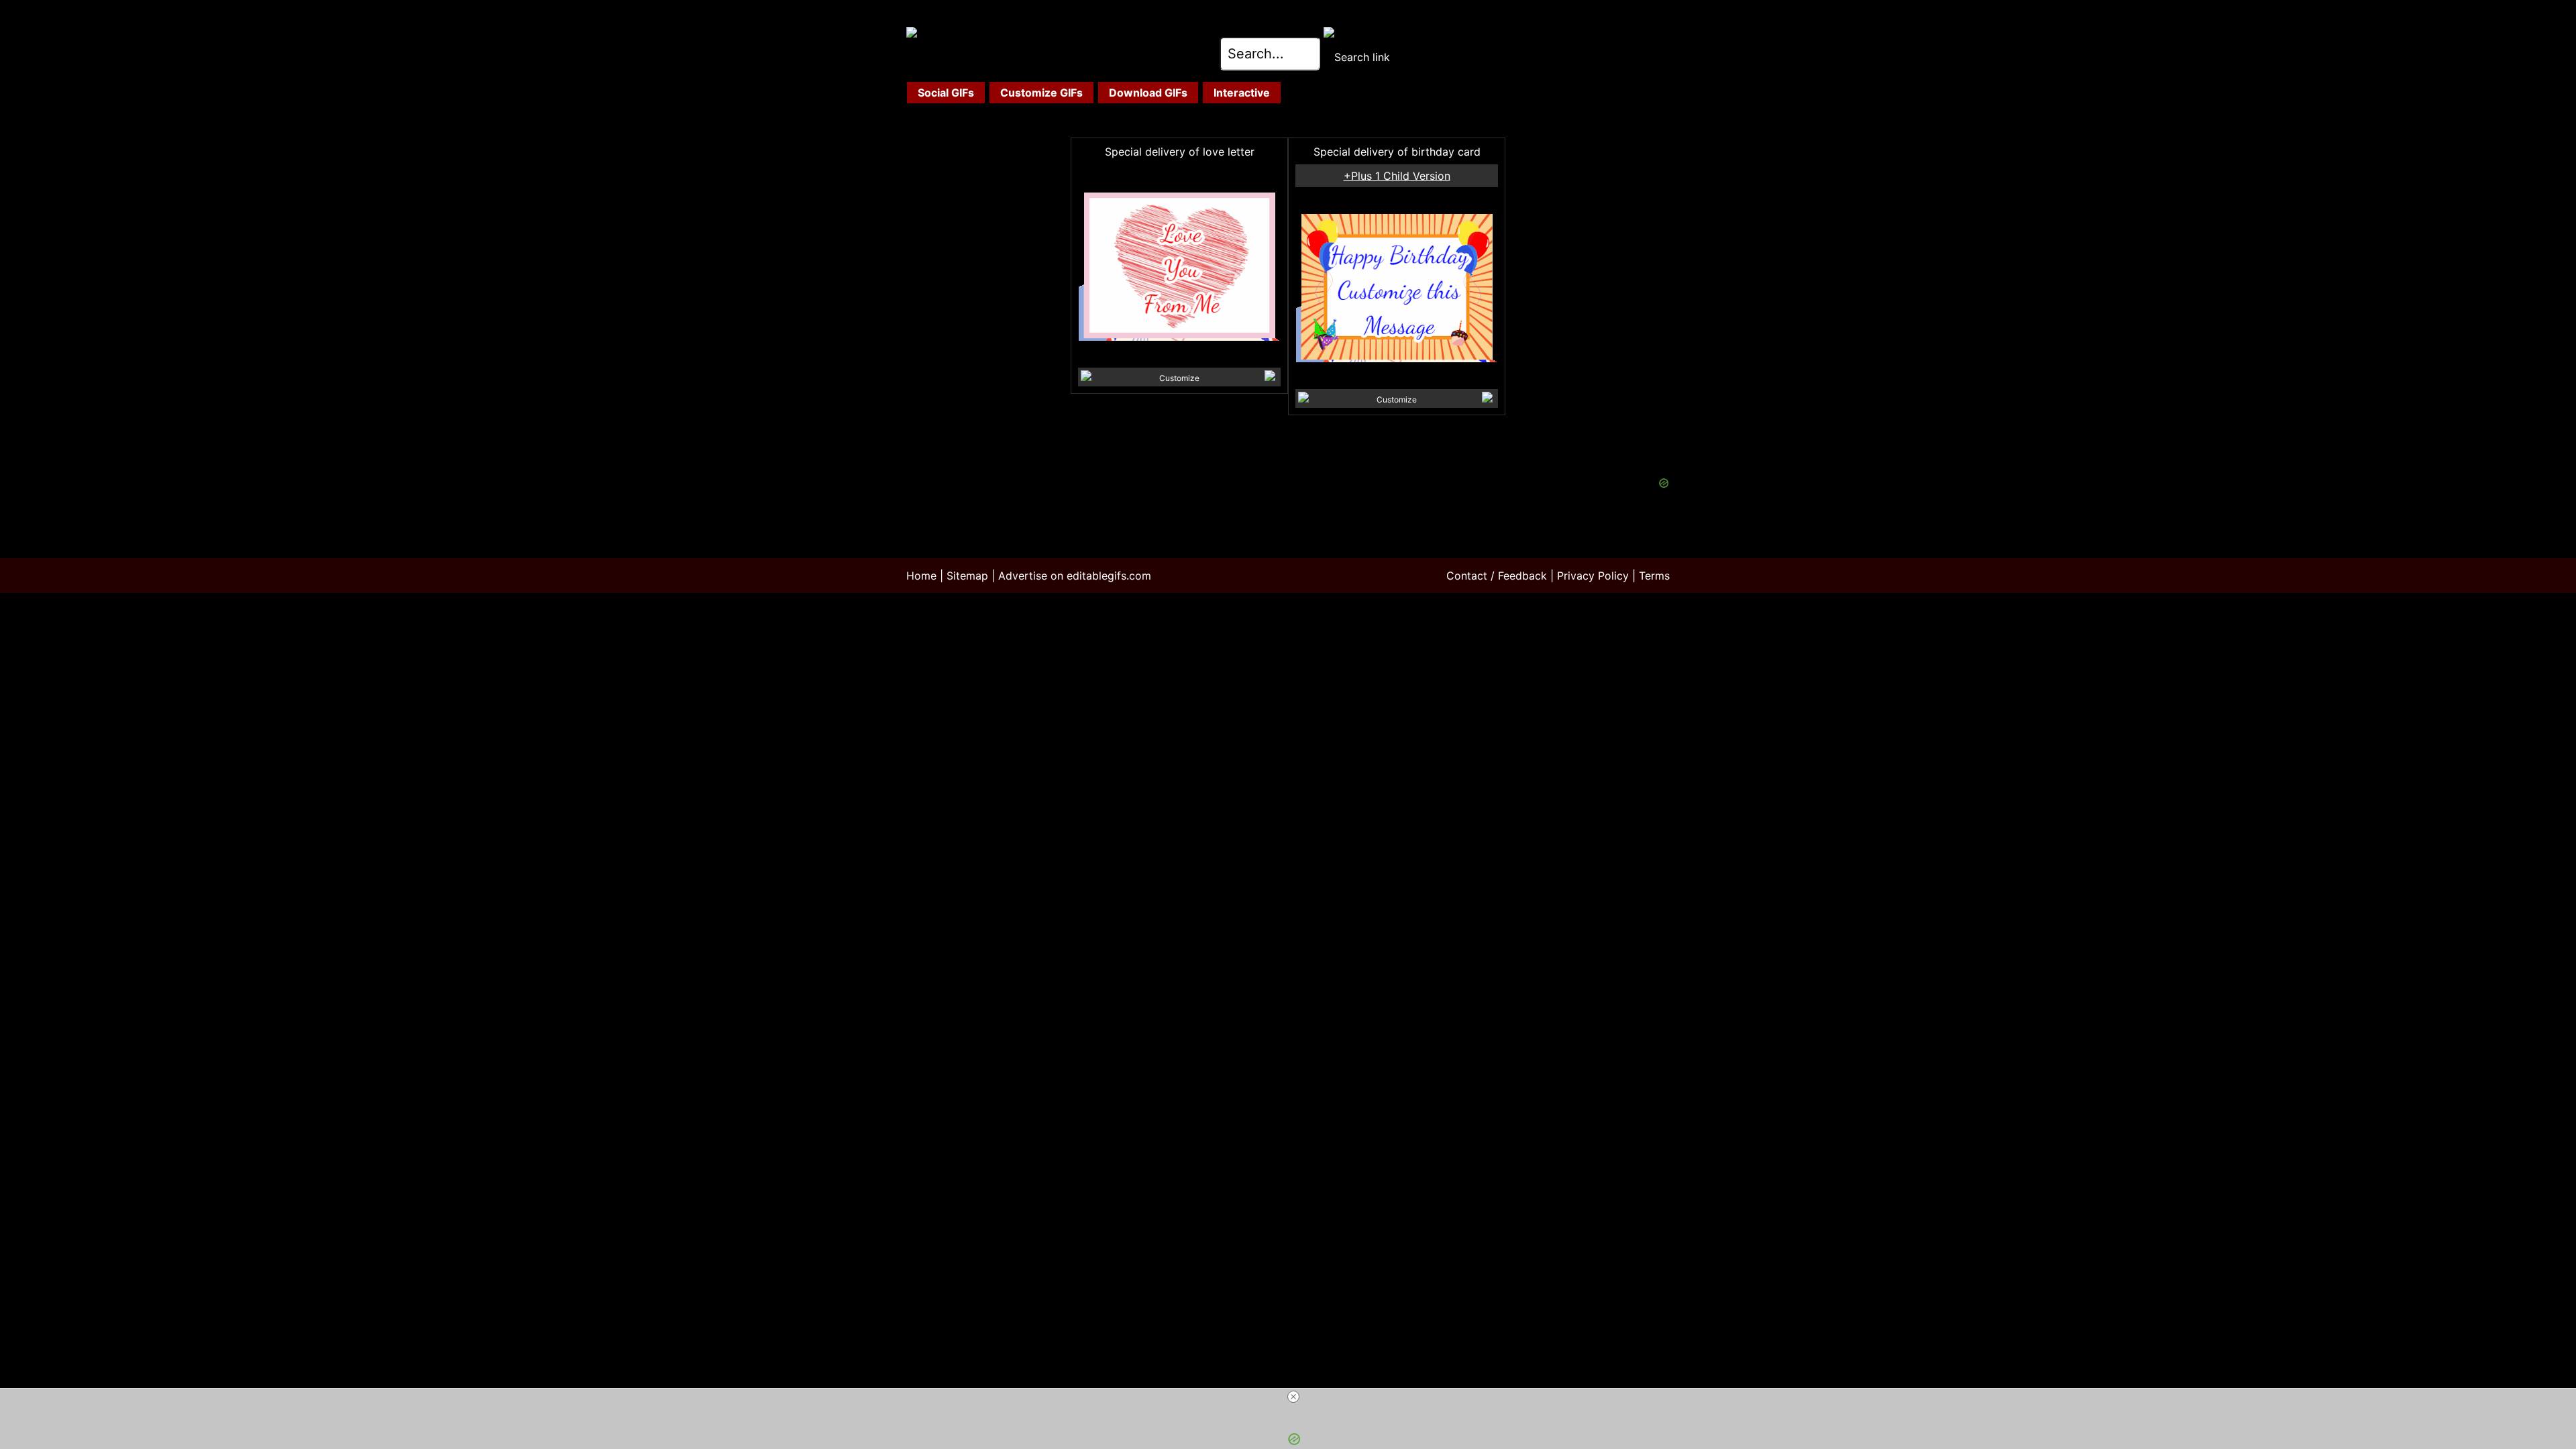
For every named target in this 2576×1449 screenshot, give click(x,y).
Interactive (1242, 93)
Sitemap (967, 576)
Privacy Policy (1593, 576)
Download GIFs (1148, 93)
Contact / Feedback (1497, 576)
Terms (1654, 576)
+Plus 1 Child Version (1397, 176)
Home (921, 576)
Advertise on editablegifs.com (1075, 576)
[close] (1293, 1397)
